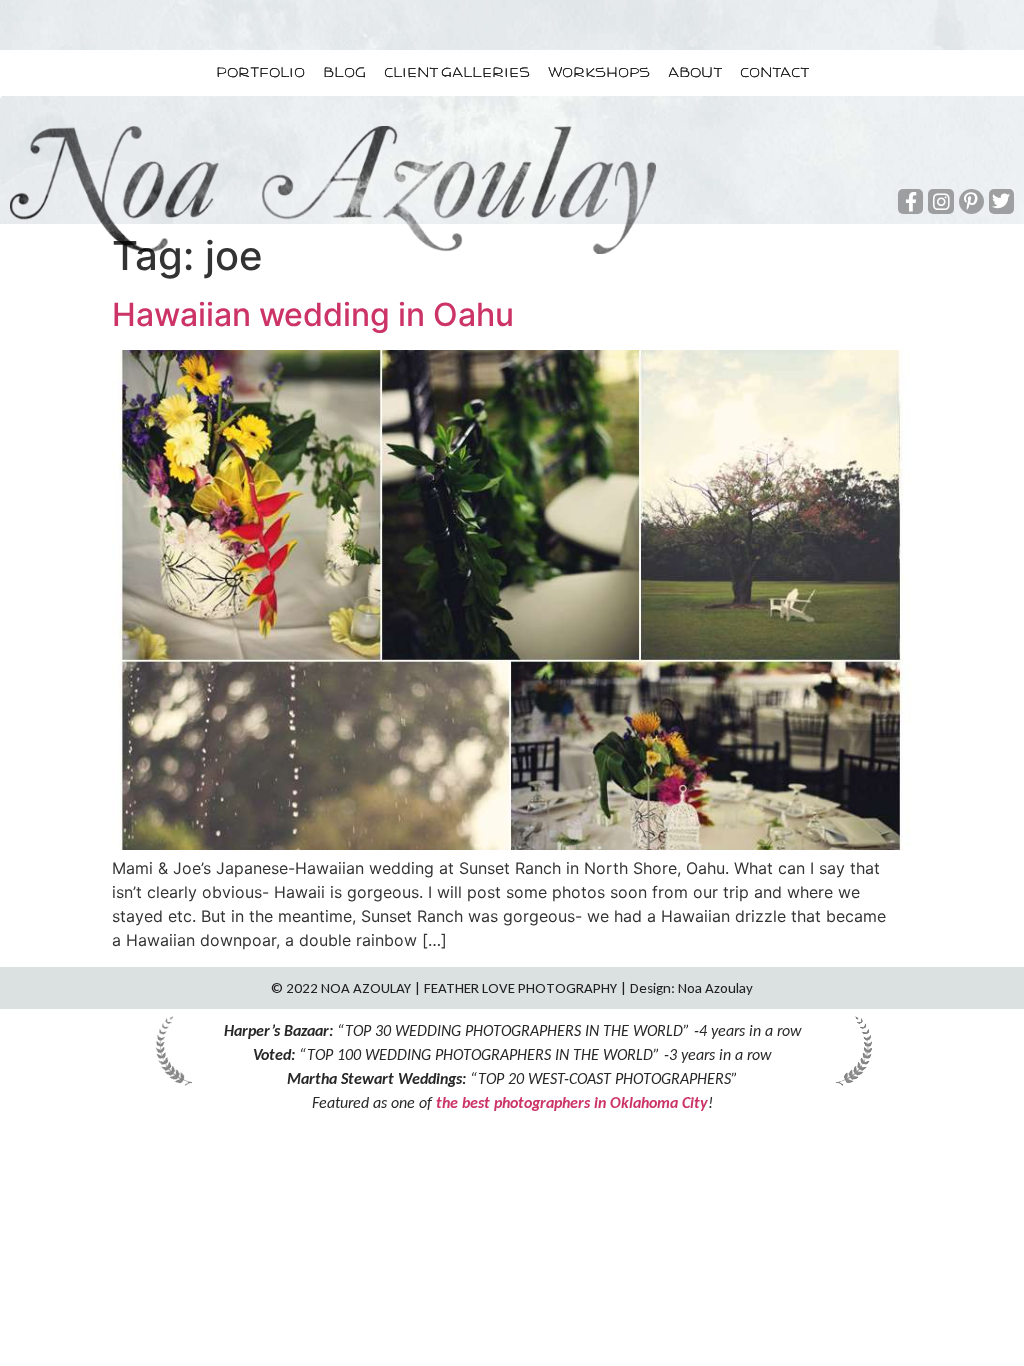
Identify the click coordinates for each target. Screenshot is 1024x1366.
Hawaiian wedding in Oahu (313, 314)
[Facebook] (910, 201)
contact (774, 73)
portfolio (260, 73)
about (695, 73)
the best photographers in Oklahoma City (572, 1102)
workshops (599, 73)
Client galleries (457, 73)
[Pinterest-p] (971, 201)
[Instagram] (940, 201)
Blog (344, 73)
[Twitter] (1001, 201)
